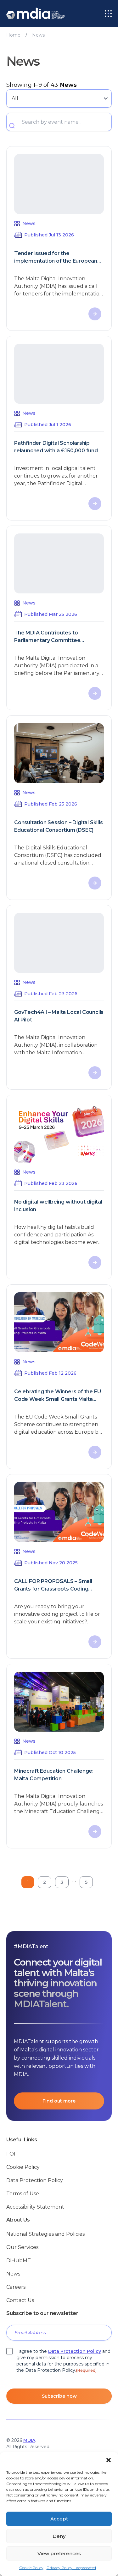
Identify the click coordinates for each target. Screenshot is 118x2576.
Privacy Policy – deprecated (71, 2568)
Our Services (22, 2247)
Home (13, 35)
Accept (59, 2519)
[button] (109, 2460)
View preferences (59, 2553)
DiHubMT (19, 2261)
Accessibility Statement (35, 2207)
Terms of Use (23, 2194)
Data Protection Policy (35, 2180)
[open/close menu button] (108, 14)
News (13, 2274)
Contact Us (20, 2300)
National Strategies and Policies (45, 2234)
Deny (59, 2536)
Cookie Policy (31, 2568)
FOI (11, 2154)
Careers (16, 2287)
